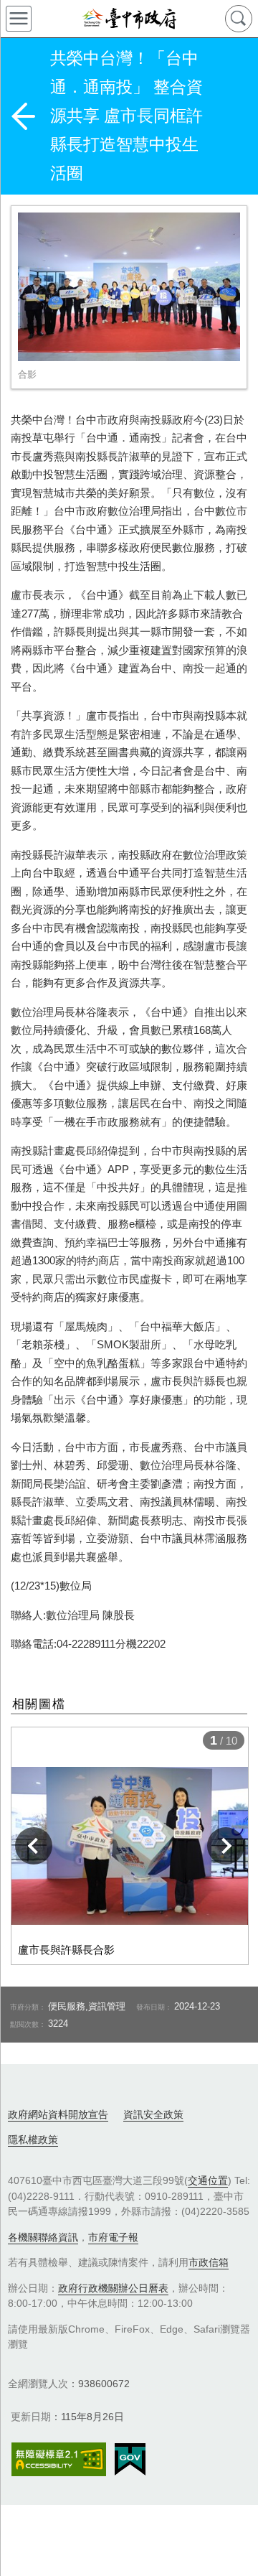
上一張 (34, 1846)
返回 (23, 116)
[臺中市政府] (129, 19)
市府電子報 (113, 2237)
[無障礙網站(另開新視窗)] (59, 2459)
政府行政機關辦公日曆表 (113, 2288)
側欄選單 (19, 19)
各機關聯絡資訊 (43, 2237)
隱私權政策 (33, 2139)
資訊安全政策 (153, 2114)
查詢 (239, 19)
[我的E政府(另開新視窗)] (130, 2460)
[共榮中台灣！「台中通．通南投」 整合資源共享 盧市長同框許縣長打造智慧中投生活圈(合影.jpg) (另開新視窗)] (129, 287)
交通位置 (208, 2180)
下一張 (226, 1846)
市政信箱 (209, 2262)
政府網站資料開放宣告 (58, 2114)
